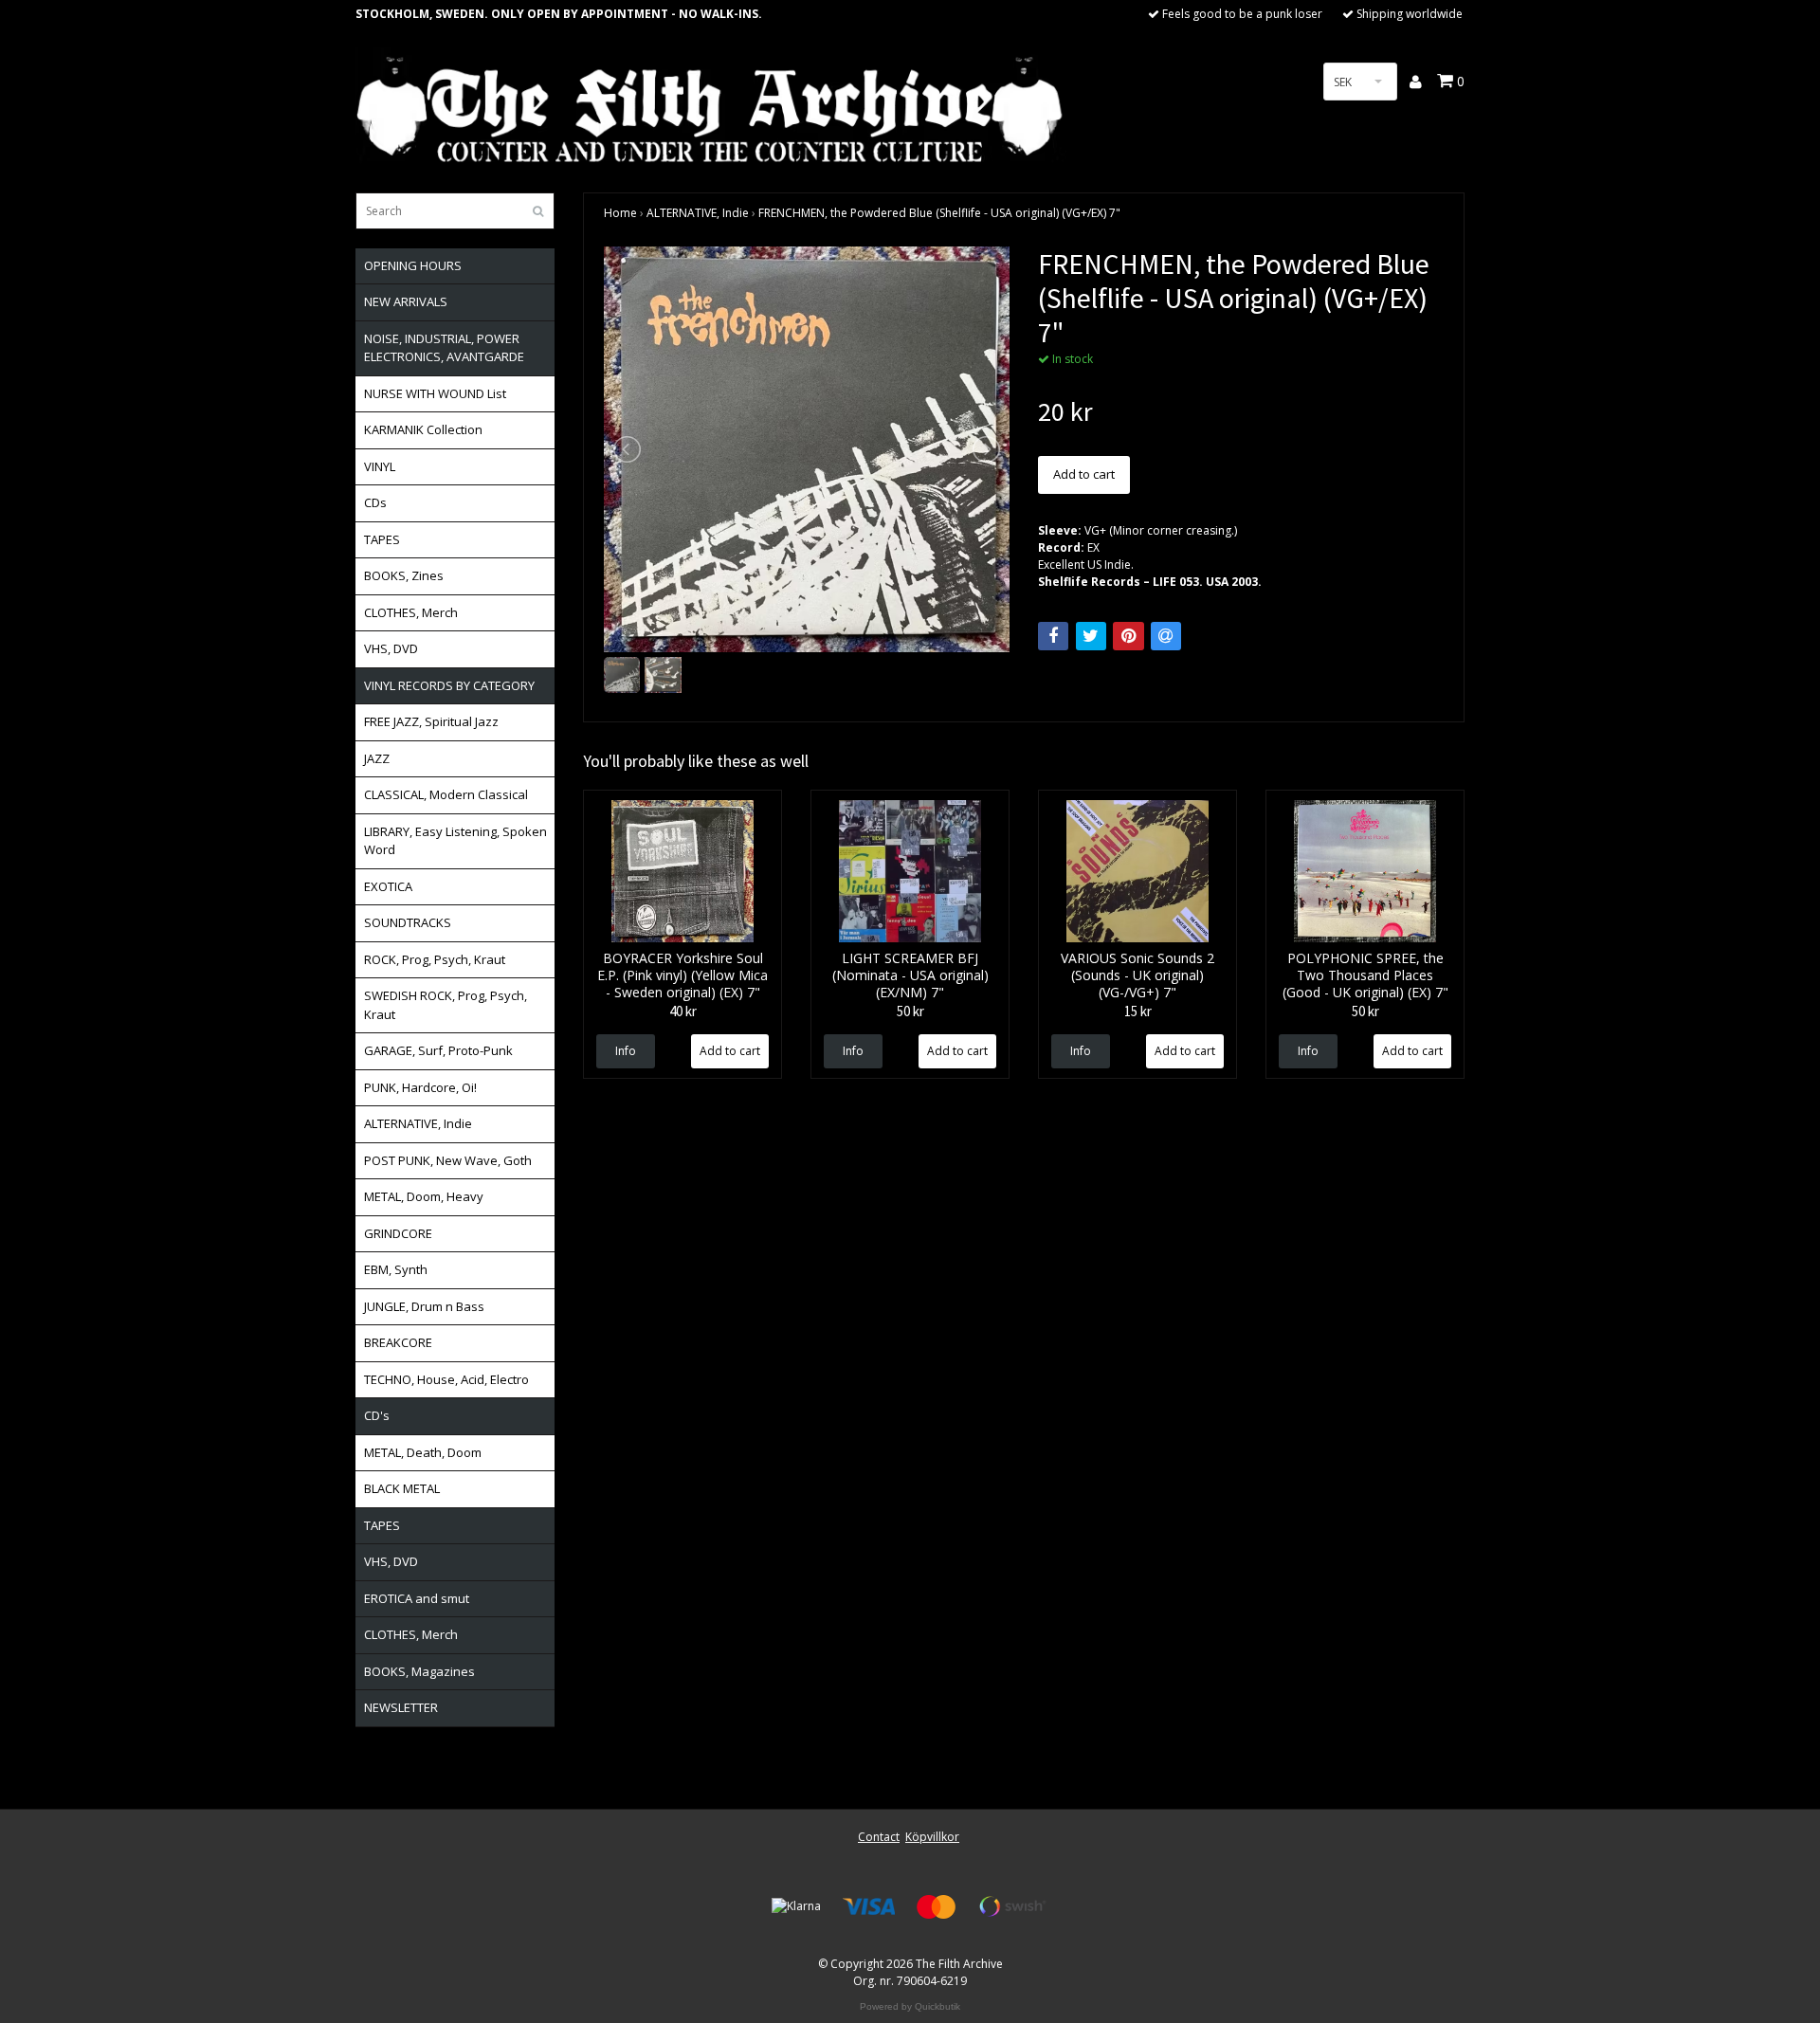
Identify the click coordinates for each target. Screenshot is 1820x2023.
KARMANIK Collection (423, 429)
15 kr (1138, 1011)
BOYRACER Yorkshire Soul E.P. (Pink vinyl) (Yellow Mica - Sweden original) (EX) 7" (682, 975)
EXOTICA (388, 886)
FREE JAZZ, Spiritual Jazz (431, 721)
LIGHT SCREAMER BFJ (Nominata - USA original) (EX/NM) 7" (910, 975)
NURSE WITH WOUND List (435, 393)
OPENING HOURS (413, 265)
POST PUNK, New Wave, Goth (448, 1160)
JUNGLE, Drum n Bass (424, 1306)
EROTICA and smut (417, 1598)
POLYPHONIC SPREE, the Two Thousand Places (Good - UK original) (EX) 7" (1365, 975)
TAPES (382, 539)
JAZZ (377, 758)
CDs (375, 502)
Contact (879, 1837)
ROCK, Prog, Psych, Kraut (435, 959)
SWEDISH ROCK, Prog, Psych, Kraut (446, 1005)
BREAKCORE (398, 1342)
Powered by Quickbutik (910, 2006)
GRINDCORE (398, 1233)
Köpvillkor (932, 1837)
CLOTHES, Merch (411, 612)
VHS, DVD (391, 648)
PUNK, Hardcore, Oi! (420, 1087)
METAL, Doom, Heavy (424, 1196)
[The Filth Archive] (711, 107)
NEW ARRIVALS (406, 301)
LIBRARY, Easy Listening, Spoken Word (455, 841)
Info (626, 1051)
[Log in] (1417, 82)
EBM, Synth (396, 1269)
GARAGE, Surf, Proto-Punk (438, 1050)
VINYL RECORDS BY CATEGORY (449, 685)
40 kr (683, 1011)
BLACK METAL (402, 1488)
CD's (377, 1415)
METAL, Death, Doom (423, 1452)
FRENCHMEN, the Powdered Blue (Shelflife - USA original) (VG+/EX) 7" (939, 213)
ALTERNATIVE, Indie (418, 1123)
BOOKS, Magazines (419, 1671)
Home (620, 213)
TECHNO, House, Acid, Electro (446, 1379)
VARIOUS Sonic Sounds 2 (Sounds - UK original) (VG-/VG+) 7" (1137, 975)
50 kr (910, 1011)
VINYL (380, 466)
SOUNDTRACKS (408, 922)
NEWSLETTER (401, 1707)
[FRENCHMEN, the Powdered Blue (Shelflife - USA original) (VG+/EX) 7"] (807, 449)
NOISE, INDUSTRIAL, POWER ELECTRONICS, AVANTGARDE (444, 348)
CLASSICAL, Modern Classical (446, 794)
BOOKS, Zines (404, 575)
